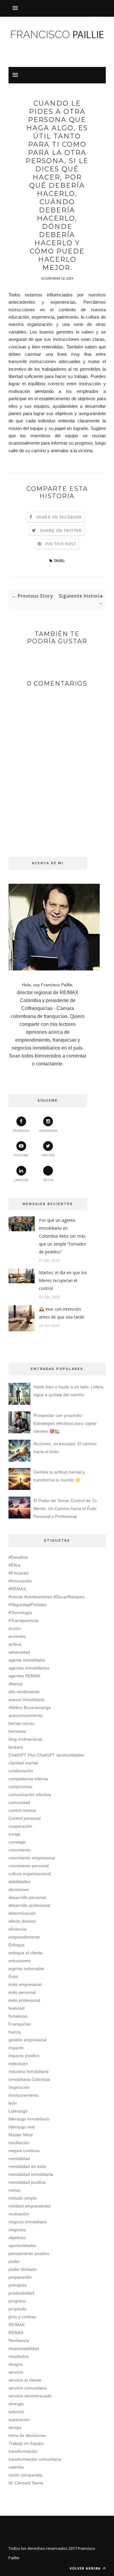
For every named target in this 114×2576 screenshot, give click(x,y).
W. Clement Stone (26, 2483)
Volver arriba (86, 2568)
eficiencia (17, 1929)
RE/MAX (17, 2325)
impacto (16, 2048)
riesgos (16, 2364)
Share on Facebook (59, 517)
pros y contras (22, 2317)
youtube (21, 1155)
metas (14, 2190)
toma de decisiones (27, 2435)
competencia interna (28, 1779)
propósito (17, 2309)
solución (16, 2412)
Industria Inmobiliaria (29, 2071)
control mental (22, 1810)
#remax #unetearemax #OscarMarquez (47, 1597)
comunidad (19, 1802)
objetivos (17, 2238)
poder (14, 2261)
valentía (16, 2467)
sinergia (16, 2404)
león (13, 2103)
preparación (20, 2277)
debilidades (19, 1882)
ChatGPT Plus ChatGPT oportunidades (46, 1755)
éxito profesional (24, 2000)
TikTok (48, 1180)
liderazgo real (22, 2127)
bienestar (17, 1731)
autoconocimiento (26, 1715)
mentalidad (19, 2158)
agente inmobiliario (27, 1660)
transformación (23, 2451)
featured (17, 2008)
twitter (48, 1155)
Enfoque (17, 1945)
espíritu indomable (26, 1969)
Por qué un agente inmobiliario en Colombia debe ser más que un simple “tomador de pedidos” (63, 1236)
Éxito (13, 1977)
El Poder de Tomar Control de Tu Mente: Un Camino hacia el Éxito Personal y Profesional (65, 1508)
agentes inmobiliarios (29, 1668)
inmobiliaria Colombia (29, 2079)
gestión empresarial (28, 2040)
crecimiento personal (29, 1866)
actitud (15, 1644)
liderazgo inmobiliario (29, 2119)
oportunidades (22, 2246)
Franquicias (20, 2024)
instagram (48, 1131)
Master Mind (21, 2135)
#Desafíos (18, 1557)
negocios (17, 2230)
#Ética (14, 1565)
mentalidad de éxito (27, 2166)
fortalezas (18, 2016)
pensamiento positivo (29, 2253)
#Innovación (20, 1581)
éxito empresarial (25, 1984)
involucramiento (24, 2095)
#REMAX (17, 1589)
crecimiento (20, 1850)
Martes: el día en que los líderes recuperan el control (63, 1280)
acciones (17, 1636)
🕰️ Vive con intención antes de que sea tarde (62, 1313)
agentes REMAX (24, 1676)
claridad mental (23, 1763)
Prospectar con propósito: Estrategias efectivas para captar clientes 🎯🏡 (65, 1423)
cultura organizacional (30, 1874)
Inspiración (19, 2087)
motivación (19, 2214)
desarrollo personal (27, 1897)
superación (19, 2420)
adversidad (19, 1652)
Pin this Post (61, 544)
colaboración (21, 1771)
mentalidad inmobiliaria (31, 2174)
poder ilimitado (23, 2269)
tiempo (15, 2427)
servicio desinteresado (30, 2396)
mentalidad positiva (27, 2182)
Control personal (24, 1818)
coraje (14, 1834)
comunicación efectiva (30, 1795)
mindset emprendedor (30, 2206)
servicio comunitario (28, 2388)
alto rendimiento (24, 1692)
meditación (19, 2143)
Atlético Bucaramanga (30, 1707)
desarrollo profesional (29, 1905)
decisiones (19, 1889)
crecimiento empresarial (32, 1858)
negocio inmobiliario (28, 2222)
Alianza (16, 1684)
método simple (23, 2198)
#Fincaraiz (19, 1573)
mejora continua (24, 2151)
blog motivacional (25, 1739)
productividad (21, 2293)
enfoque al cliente (26, 1953)
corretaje (17, 1842)
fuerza (15, 2032)
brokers (16, 1747)
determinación (22, 1913)
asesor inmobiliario (27, 1700)
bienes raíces (21, 1723)
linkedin (21, 1180)
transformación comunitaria (35, 2459)
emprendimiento (24, 1937)
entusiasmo (20, 1961)
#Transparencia (24, 1620)
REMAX (16, 2333)
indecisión (18, 2064)
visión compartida (25, 2475)
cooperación (20, 1826)
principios (18, 2285)
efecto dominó (22, 1921)
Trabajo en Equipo (26, 2443)
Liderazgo (18, 2111)
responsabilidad (24, 2348)
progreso (17, 2301)
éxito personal (22, 1992)
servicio (16, 2372)
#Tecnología (20, 1613)
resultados (19, 2356)
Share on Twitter (61, 531)
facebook (21, 1131)
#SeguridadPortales (28, 1605)
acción (15, 1628)
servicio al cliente (25, 2380)
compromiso (20, 1787)
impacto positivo (24, 2056)
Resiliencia (19, 2340)
